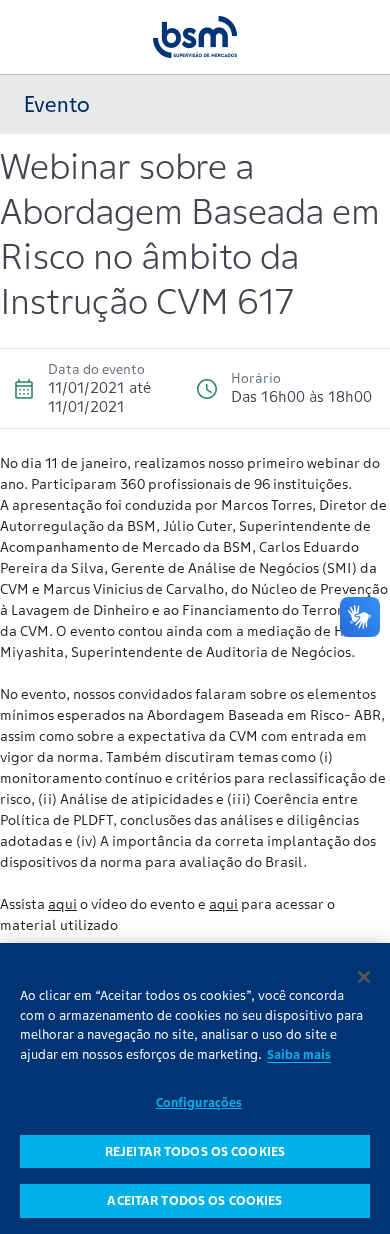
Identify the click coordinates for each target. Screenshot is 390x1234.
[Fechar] (364, 977)
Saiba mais (299, 1054)
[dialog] (195, 1088)
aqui (62, 904)
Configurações (199, 1102)
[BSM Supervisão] (195, 36)
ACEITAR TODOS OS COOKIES (194, 1200)
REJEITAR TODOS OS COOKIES (195, 1151)
